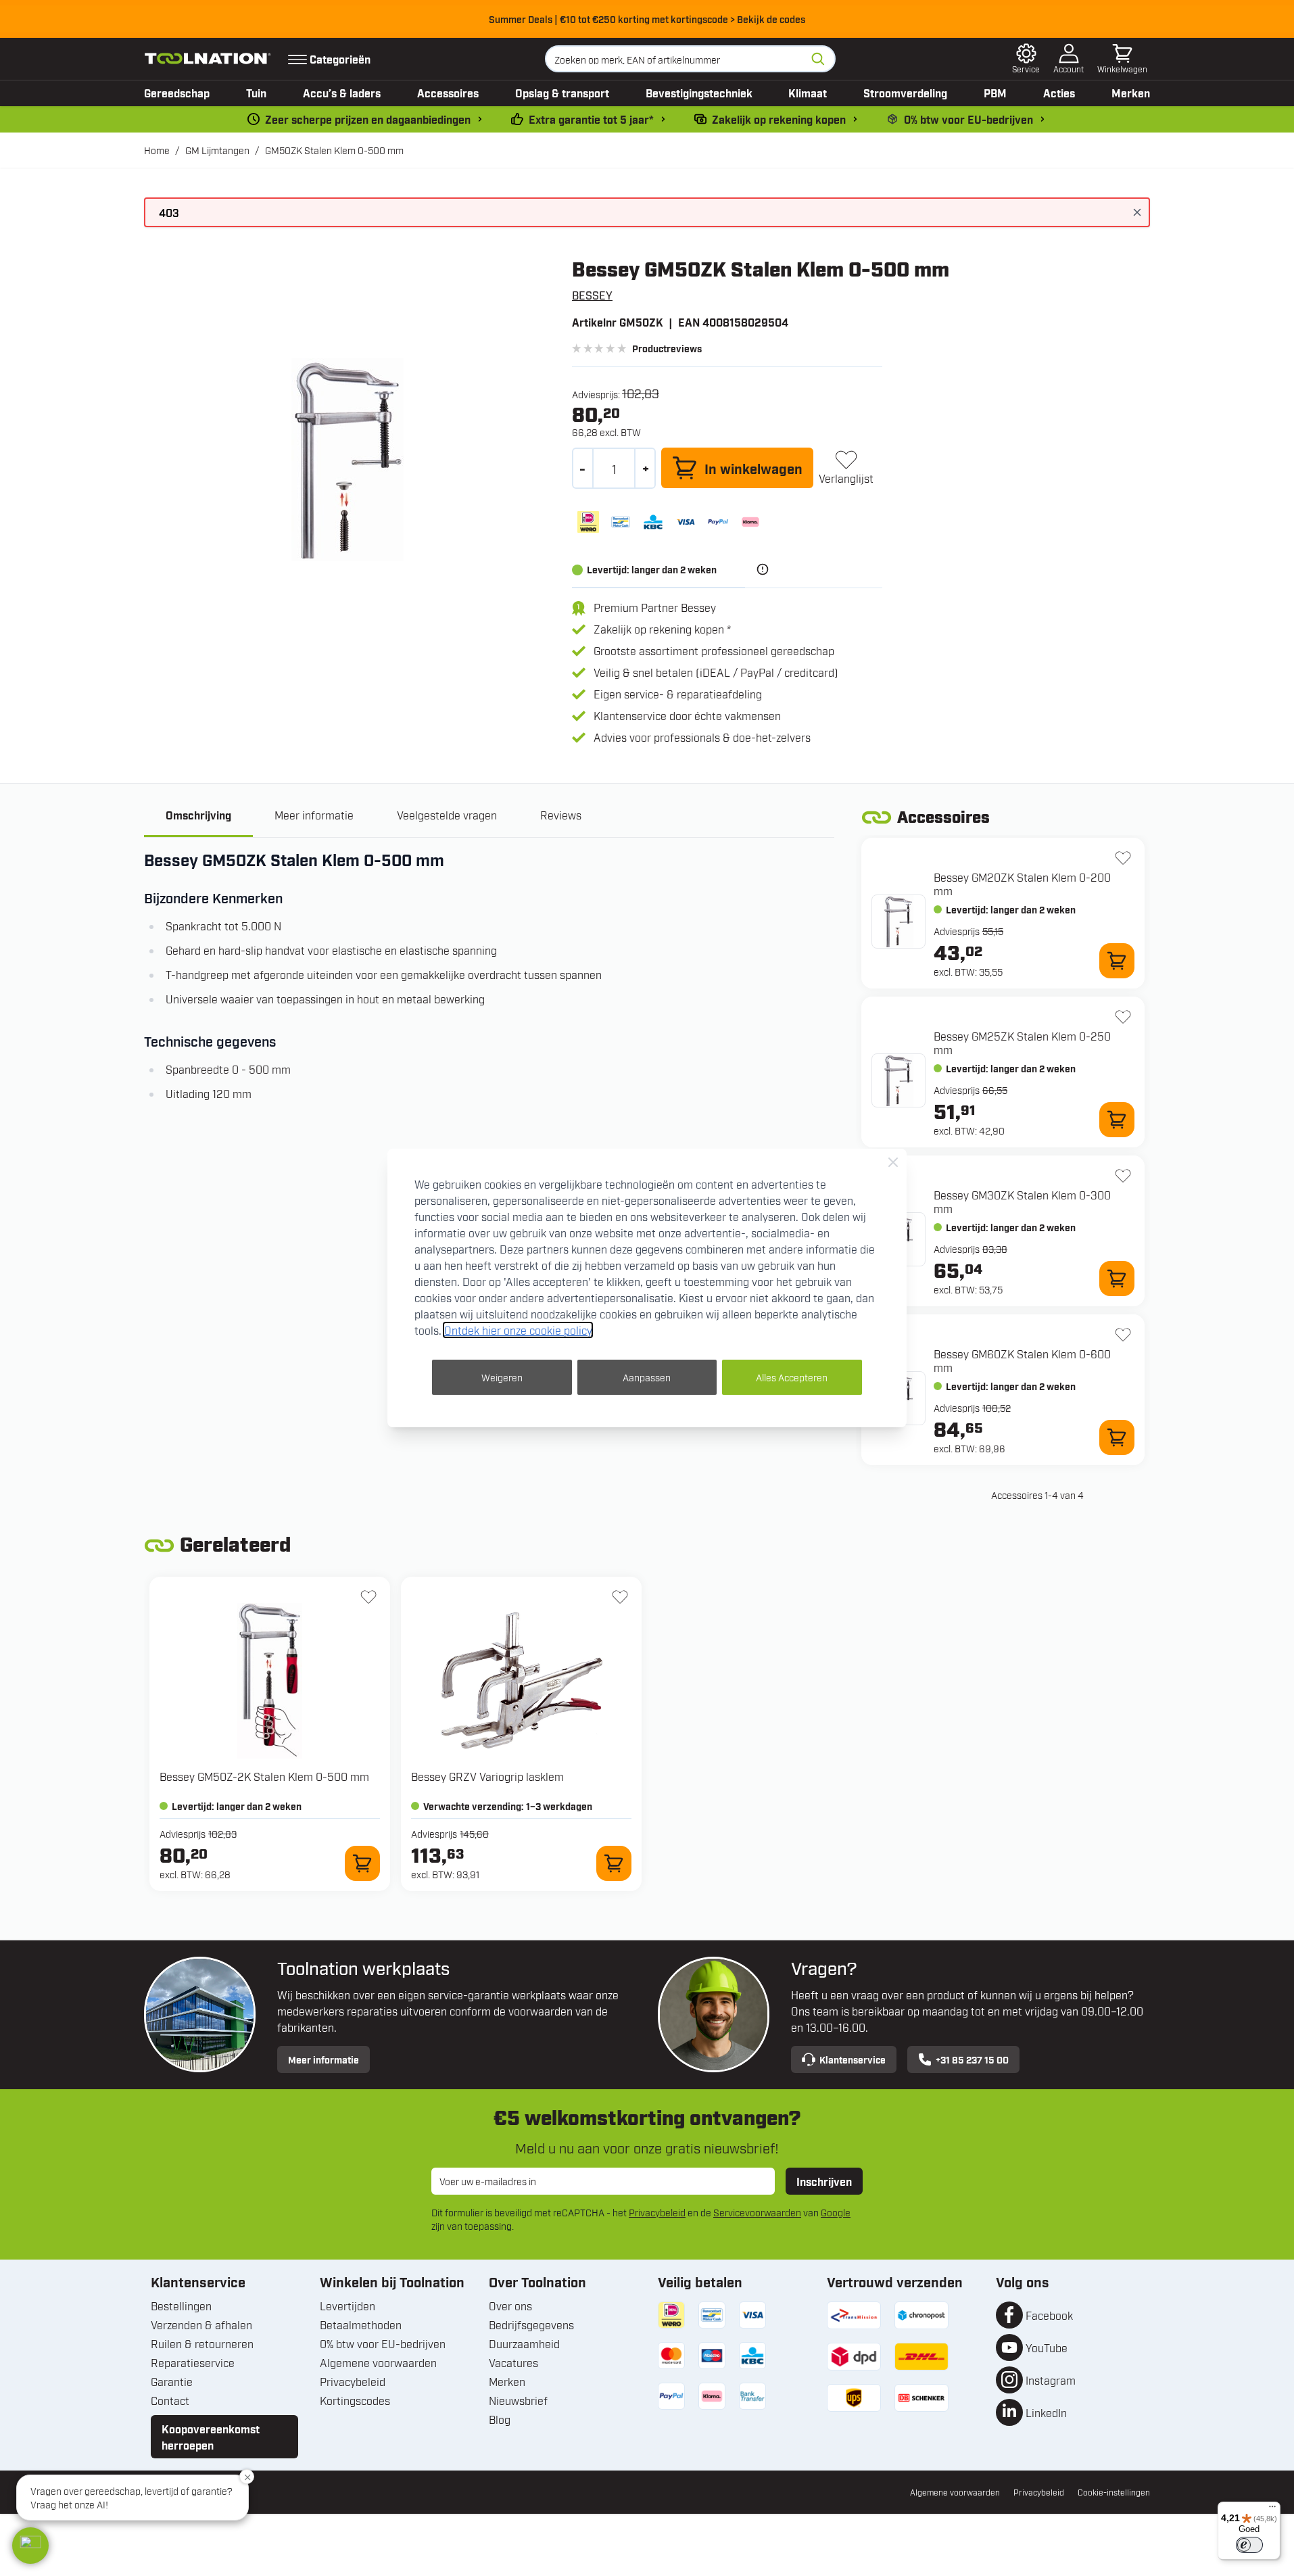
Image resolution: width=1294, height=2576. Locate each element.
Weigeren (502, 1377)
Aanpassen (647, 1377)
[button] (30, 2546)
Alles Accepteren (792, 1377)
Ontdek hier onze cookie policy (518, 1330)
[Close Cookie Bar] (893, 1162)
